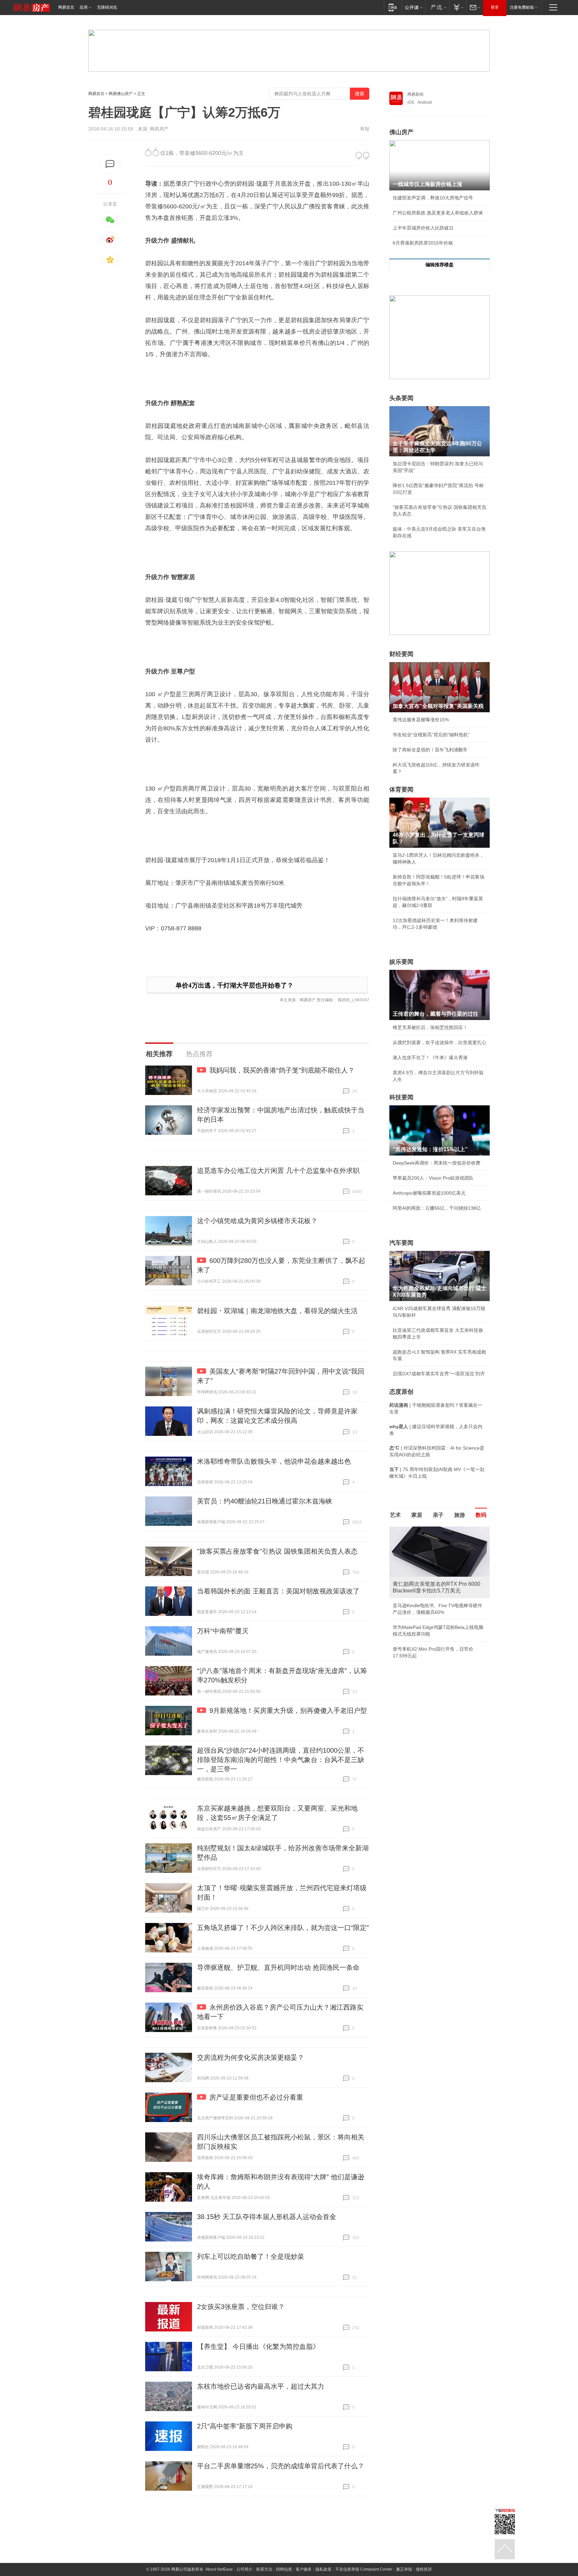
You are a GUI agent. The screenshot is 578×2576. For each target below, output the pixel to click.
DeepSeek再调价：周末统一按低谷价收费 (437, 1163)
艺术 (395, 1515)
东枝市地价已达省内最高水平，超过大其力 (261, 2386)
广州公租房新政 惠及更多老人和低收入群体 (438, 213)
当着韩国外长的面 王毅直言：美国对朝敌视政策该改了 (278, 1591)
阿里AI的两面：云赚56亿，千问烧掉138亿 (437, 1208)
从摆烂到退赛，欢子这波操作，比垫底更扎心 (440, 1042)
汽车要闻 (401, 1243)
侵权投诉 (424, 2569)
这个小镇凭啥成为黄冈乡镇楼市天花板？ (257, 1221)
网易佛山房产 (121, 94)
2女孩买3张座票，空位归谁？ (241, 2307)
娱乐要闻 (401, 962)
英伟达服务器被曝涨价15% (421, 720)
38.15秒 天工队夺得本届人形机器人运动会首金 (267, 2217)
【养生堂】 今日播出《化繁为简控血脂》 (258, 2347)
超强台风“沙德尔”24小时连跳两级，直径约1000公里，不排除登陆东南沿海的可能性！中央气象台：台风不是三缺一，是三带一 (281, 1760)
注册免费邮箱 (522, 7)
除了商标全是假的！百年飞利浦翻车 (430, 750)
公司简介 (245, 2569)
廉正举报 (404, 2569)
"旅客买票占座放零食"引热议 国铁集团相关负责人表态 (277, 1551)
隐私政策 (323, 2569)
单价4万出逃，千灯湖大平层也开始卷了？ (234, 985)
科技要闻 (401, 1097)
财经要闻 (401, 654)
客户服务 (304, 2569)
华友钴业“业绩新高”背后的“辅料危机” (431, 735)
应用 (84, 7)
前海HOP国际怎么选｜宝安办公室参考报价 (438, 1649)
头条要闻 (401, 398)
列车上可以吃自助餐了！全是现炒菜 (251, 2257)
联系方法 (264, 2569)
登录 (495, 7)
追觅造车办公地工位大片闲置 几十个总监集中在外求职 (278, 1171)
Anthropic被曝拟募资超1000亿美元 (429, 1193)
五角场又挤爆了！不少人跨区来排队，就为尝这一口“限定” (283, 1928)
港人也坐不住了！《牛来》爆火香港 (430, 1057)
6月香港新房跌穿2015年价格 (423, 243)
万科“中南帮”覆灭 (223, 1631)
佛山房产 (401, 132)
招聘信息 (284, 2569)
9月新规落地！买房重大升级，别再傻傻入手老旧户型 (288, 1711)
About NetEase (219, 2569)
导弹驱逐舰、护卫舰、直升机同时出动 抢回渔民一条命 (278, 1967)
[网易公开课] (414, 7)
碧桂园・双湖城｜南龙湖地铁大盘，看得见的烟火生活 (277, 1311)
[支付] (458, 7)
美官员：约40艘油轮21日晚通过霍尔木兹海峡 (265, 1501)
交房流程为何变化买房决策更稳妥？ (251, 2057)
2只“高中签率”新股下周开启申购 (245, 2426)
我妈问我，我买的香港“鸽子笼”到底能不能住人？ (282, 1070)
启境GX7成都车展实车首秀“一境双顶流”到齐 (439, 1374)
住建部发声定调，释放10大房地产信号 (433, 198)
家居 (417, 1515)
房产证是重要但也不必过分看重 (256, 2097)
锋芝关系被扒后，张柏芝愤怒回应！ (430, 1027)
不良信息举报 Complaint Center (364, 2569)
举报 (365, 129)
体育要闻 (401, 790)
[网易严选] (437, 7)
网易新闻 (415, 94)
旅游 (460, 1515)
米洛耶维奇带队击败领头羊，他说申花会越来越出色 (274, 1461)
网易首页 (66, 7)
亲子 (438, 1515)
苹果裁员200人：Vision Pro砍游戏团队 (433, 1178)
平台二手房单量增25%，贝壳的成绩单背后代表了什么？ (281, 2466)
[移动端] (393, 7)
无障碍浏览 (107, 7)
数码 (481, 1515)
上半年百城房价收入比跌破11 (423, 228)
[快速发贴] (110, 164)
